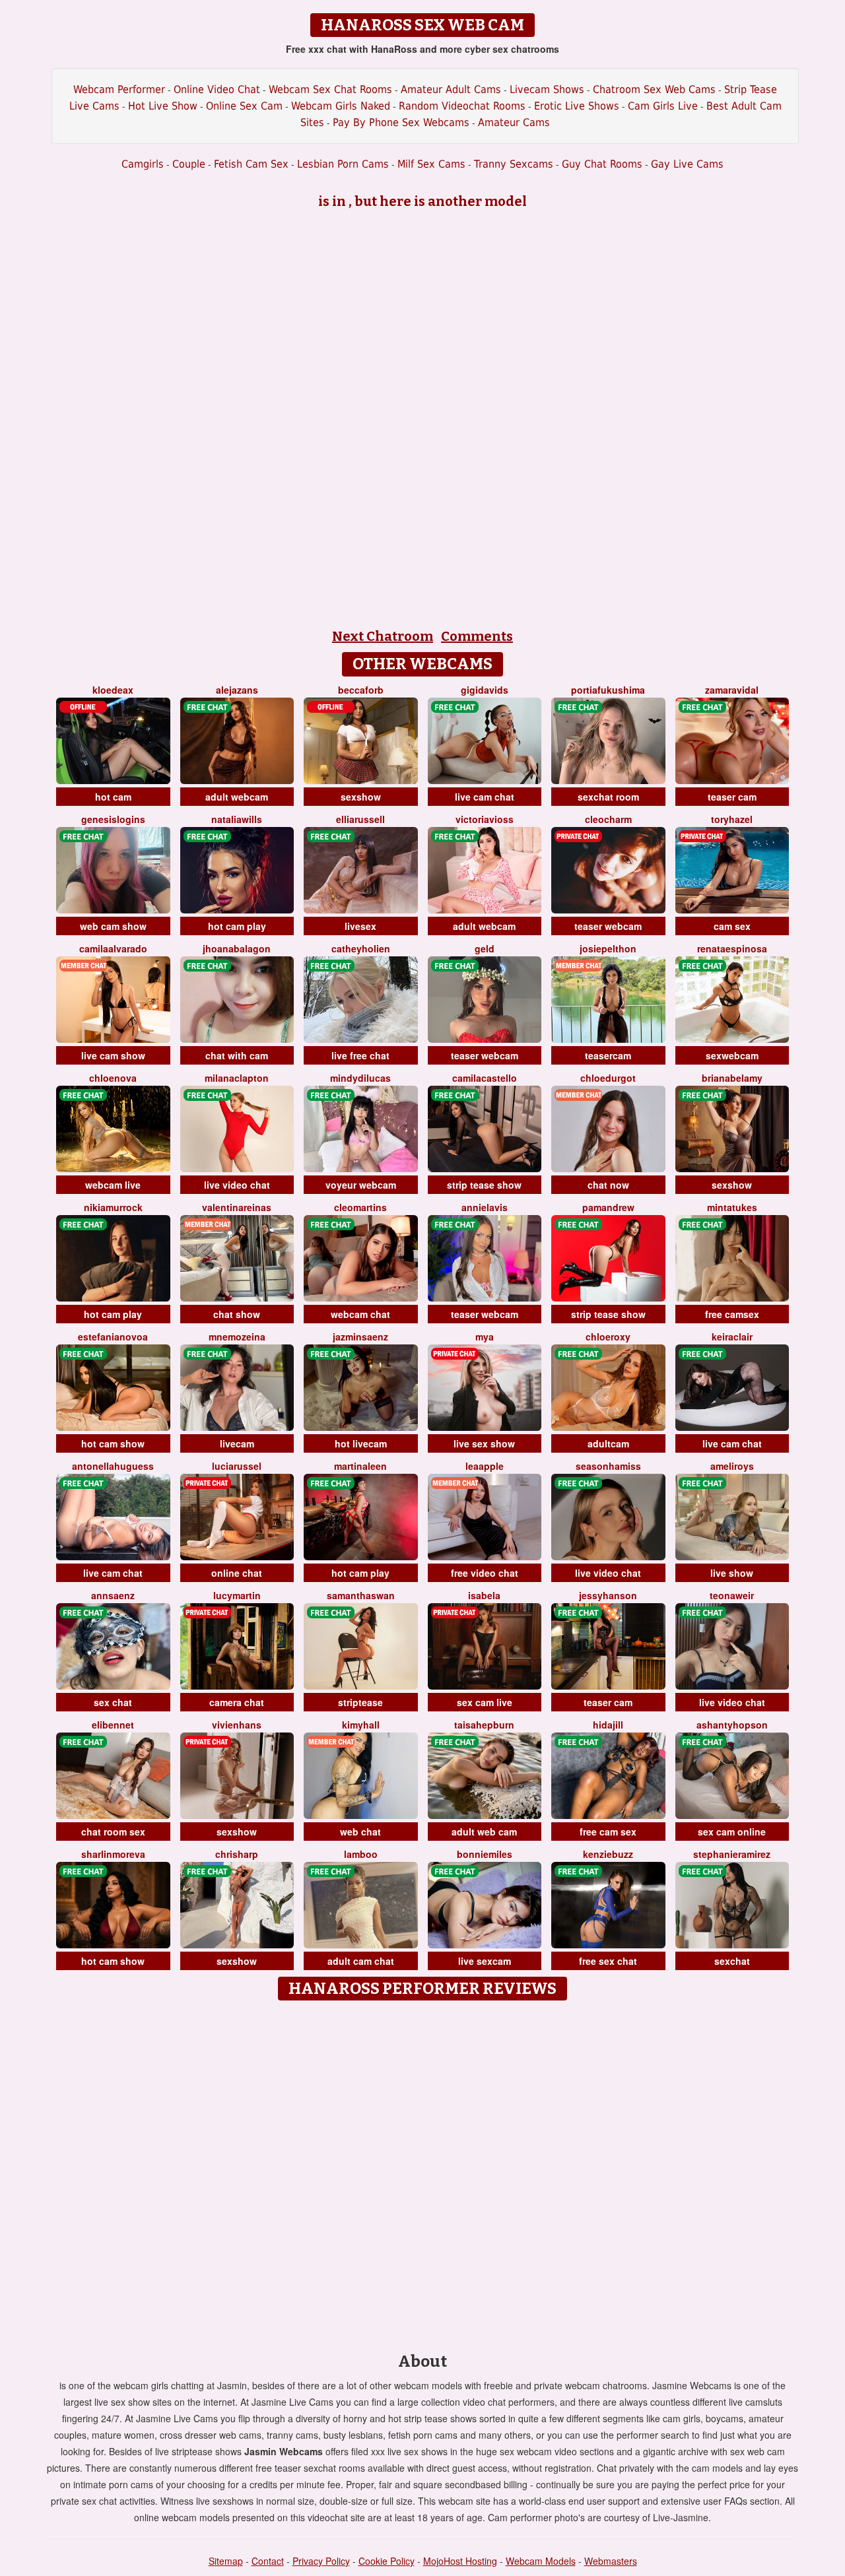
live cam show (113, 1055)
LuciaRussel (237, 1466)
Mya (485, 1337)
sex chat (113, 1702)
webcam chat (360, 1314)
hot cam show (113, 1443)
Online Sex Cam (244, 106)
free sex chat (608, 1961)
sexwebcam (732, 1055)
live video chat (237, 1185)
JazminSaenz (360, 1337)
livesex (360, 926)
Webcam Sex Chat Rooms (330, 89)
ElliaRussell (360, 819)
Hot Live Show (163, 106)
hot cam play (237, 926)
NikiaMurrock (113, 1207)
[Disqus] (423, 2172)
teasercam (608, 1055)
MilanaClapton (237, 1078)
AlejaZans (237, 690)
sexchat (732, 1961)
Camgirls (143, 164)
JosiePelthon (608, 948)
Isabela (484, 1595)
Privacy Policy (321, 2561)
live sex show (484, 1443)
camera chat (237, 1702)
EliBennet (113, 1725)
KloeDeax (113, 690)
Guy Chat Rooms (602, 164)
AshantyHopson (732, 1725)
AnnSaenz (113, 1595)
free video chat (485, 1573)
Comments (477, 636)
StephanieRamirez (732, 1854)
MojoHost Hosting (460, 2561)
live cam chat (485, 797)
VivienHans (237, 1725)
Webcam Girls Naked (341, 106)
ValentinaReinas (237, 1207)
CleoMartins (360, 1207)
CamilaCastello (485, 1078)
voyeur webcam (361, 1185)
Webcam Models (541, 2561)
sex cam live (485, 1702)
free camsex (732, 1314)
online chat (237, 1573)
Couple (189, 164)
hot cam (113, 797)
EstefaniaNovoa (113, 1337)
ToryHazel (732, 819)
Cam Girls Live (663, 106)
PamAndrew (608, 1207)
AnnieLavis (485, 1207)
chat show (237, 1314)
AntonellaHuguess (113, 1466)
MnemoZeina (237, 1337)
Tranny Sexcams (514, 164)
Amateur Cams (514, 122)
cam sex (732, 926)
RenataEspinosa (732, 948)
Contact (268, 2561)
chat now (608, 1185)
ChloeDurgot (608, 1078)
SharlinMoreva (113, 1854)
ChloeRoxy (608, 1337)
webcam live (113, 1185)
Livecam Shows (547, 89)
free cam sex (608, 1832)
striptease (360, 1702)
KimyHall (361, 1725)
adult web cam (484, 1832)
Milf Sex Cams (431, 164)
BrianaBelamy (732, 1078)
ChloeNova (113, 1078)
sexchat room (608, 797)
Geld (485, 948)
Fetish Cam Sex (251, 164)
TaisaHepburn (484, 1725)
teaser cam (732, 797)
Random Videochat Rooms (462, 106)
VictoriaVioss (485, 819)
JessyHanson (608, 1595)
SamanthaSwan (361, 1595)
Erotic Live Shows (577, 106)
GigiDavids (485, 690)
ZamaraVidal (732, 690)
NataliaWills (237, 819)
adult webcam (237, 797)
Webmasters (611, 2561)
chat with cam (237, 1055)
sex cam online (732, 1832)
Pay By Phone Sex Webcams (401, 122)
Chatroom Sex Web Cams (654, 89)
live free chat (360, 1055)
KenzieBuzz (608, 1854)
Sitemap (226, 2561)
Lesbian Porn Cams (343, 164)
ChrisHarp (237, 1854)
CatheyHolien (361, 948)
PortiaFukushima (608, 690)
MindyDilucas (360, 1078)
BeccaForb (361, 690)
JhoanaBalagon (237, 948)
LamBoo (361, 1854)
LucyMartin (237, 1595)
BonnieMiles (485, 1854)
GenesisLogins (113, 819)
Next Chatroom (383, 636)
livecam (237, 1443)
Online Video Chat (217, 89)
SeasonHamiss (608, 1466)
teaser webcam (608, 926)
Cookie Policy (387, 2561)
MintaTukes (732, 1207)
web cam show (113, 926)
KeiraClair (732, 1337)
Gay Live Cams (687, 164)
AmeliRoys (732, 1466)
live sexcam (485, 1961)
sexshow (361, 797)
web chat (360, 1832)
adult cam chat (361, 1961)
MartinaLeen (360, 1466)
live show (732, 1573)
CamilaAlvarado (113, 948)
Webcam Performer (119, 89)
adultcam (608, 1443)
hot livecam (361, 1443)
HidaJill (608, 1725)
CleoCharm (608, 819)
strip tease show (484, 1185)
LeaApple (485, 1466)
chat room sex (113, 1832)
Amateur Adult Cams (451, 89)
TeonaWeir (732, 1595)
